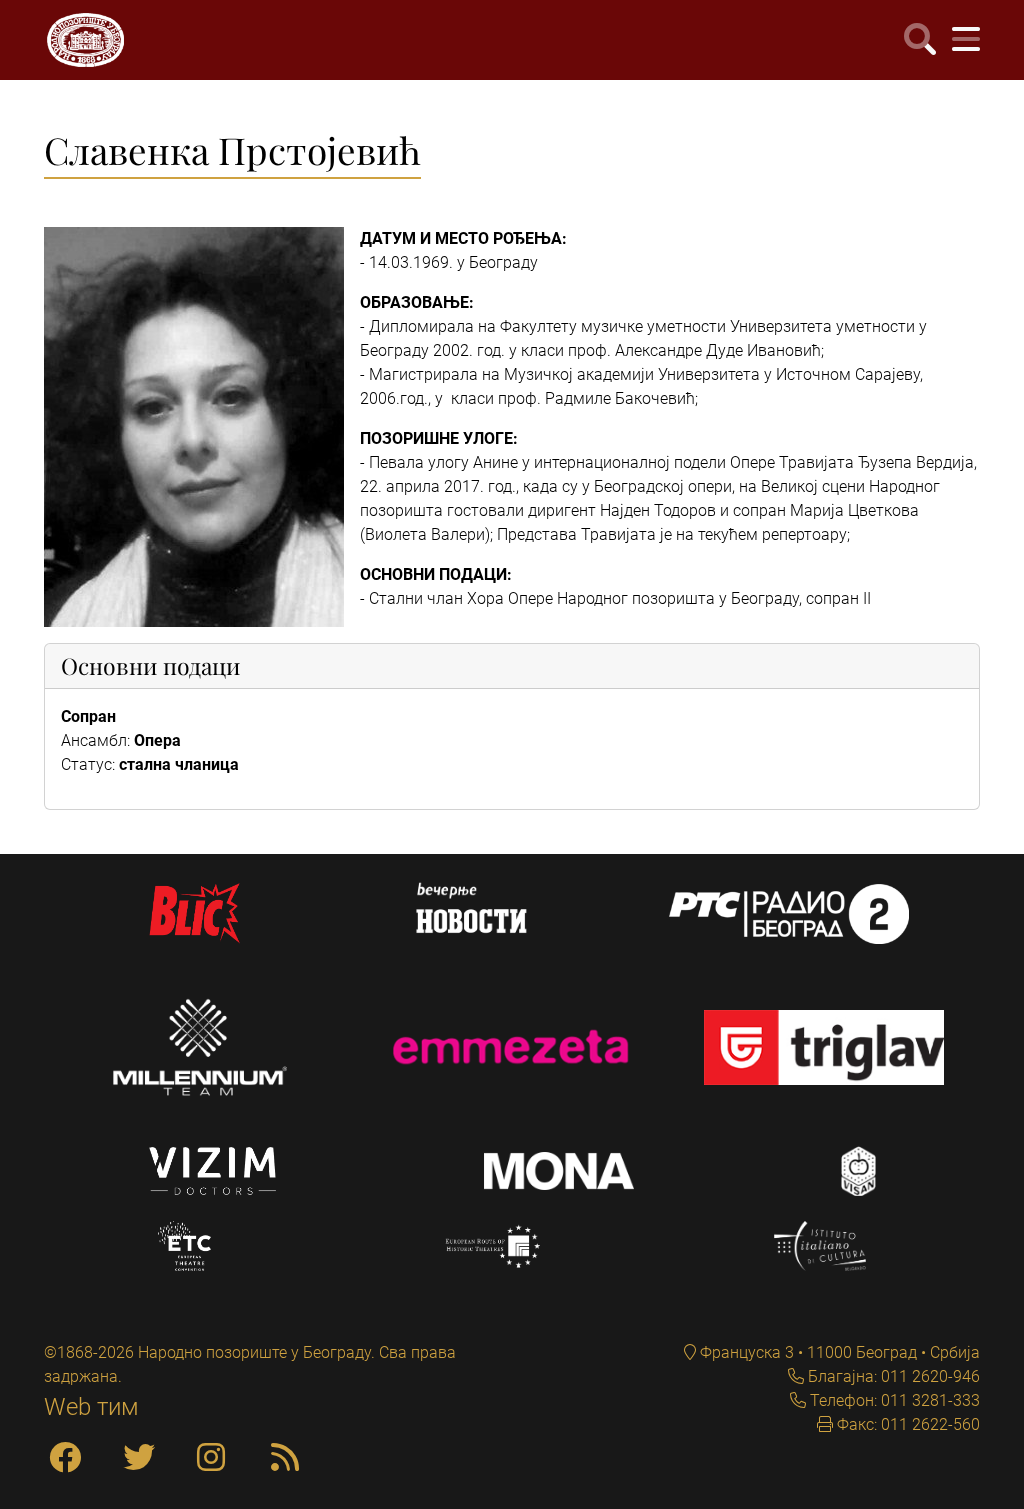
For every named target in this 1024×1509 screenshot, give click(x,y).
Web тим (91, 1407)
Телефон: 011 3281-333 (893, 1400)
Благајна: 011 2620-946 (892, 1376)
